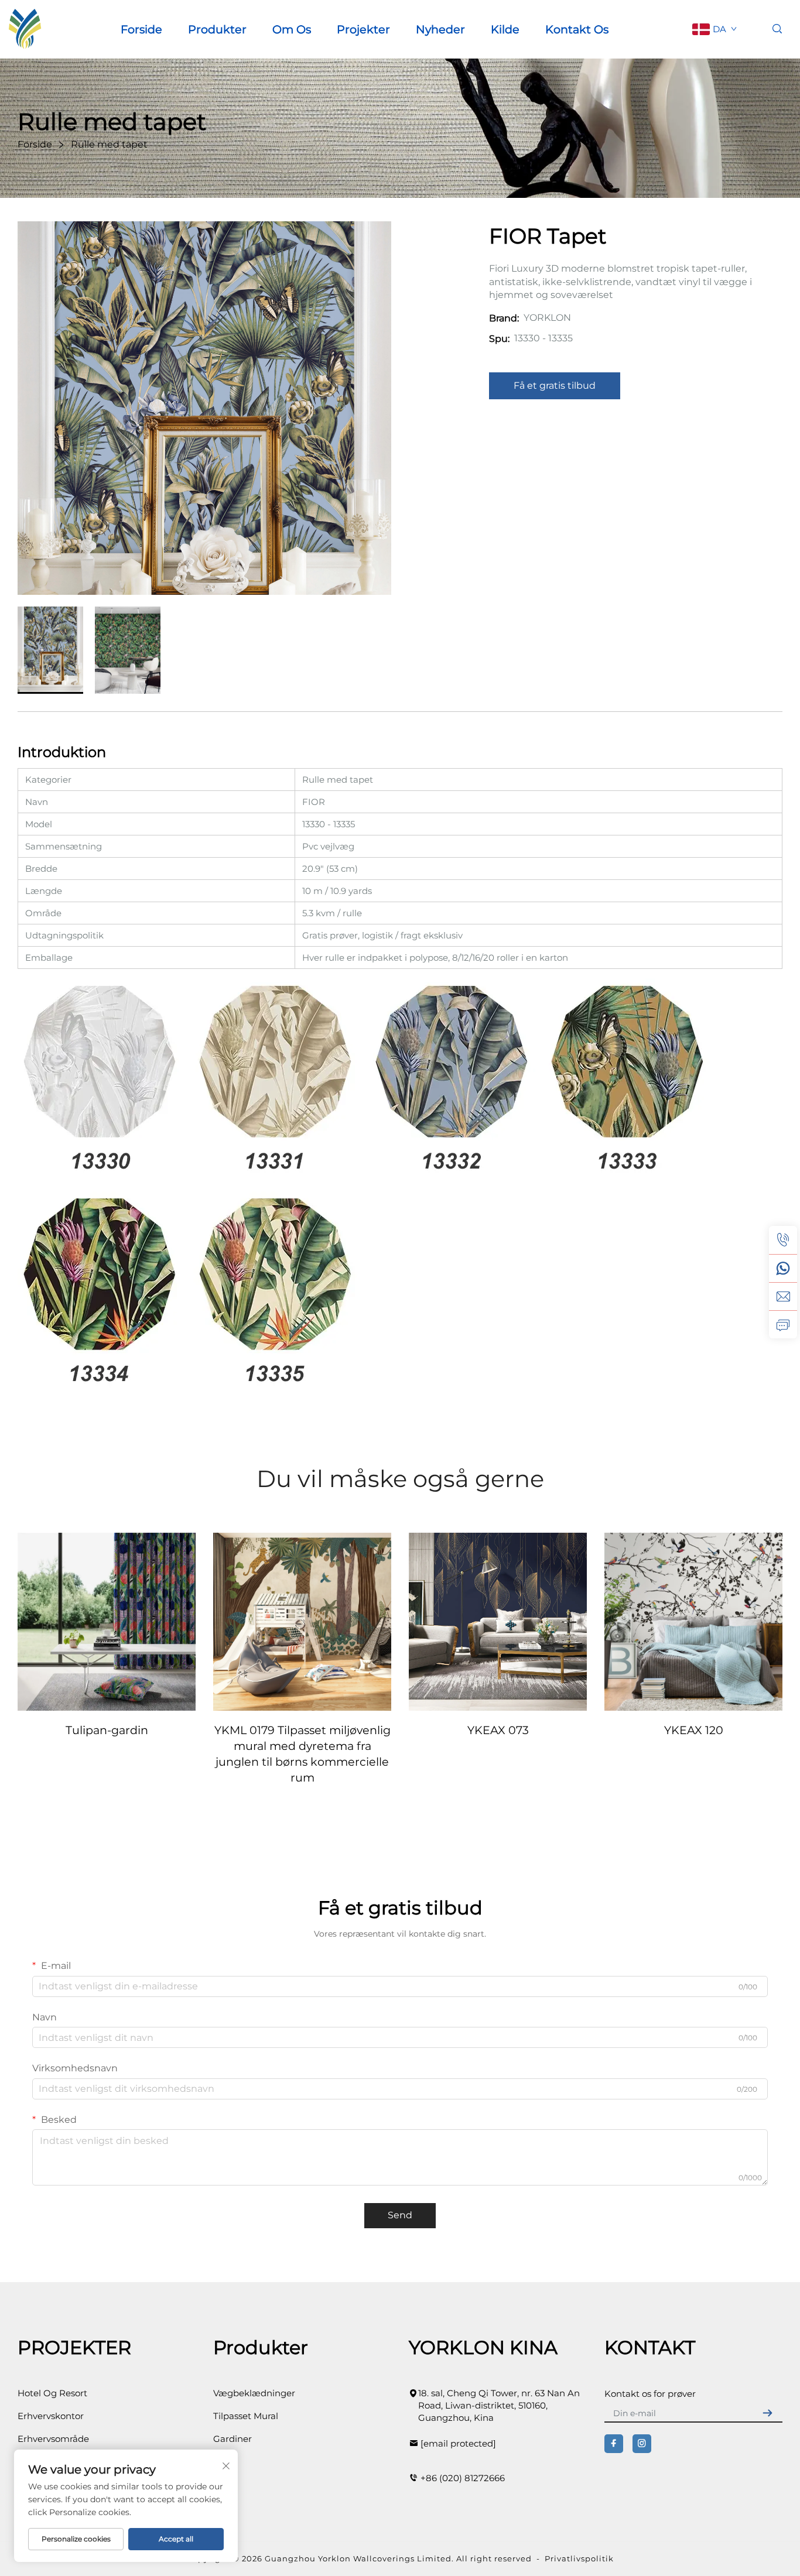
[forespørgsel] (783, 1324)
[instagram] (642, 2444)
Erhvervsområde (53, 2439)
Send (400, 2215)
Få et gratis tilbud (555, 386)
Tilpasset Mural (246, 2416)
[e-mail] (783, 1296)
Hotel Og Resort (52, 2393)
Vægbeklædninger (254, 2393)
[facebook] (614, 2444)
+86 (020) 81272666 (463, 2478)
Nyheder (440, 29)
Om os (292, 29)
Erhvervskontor (51, 2416)
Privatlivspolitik (579, 2558)
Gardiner (233, 2439)
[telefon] (783, 1240)
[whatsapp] (783, 1268)
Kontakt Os (577, 29)
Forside (141, 29)
